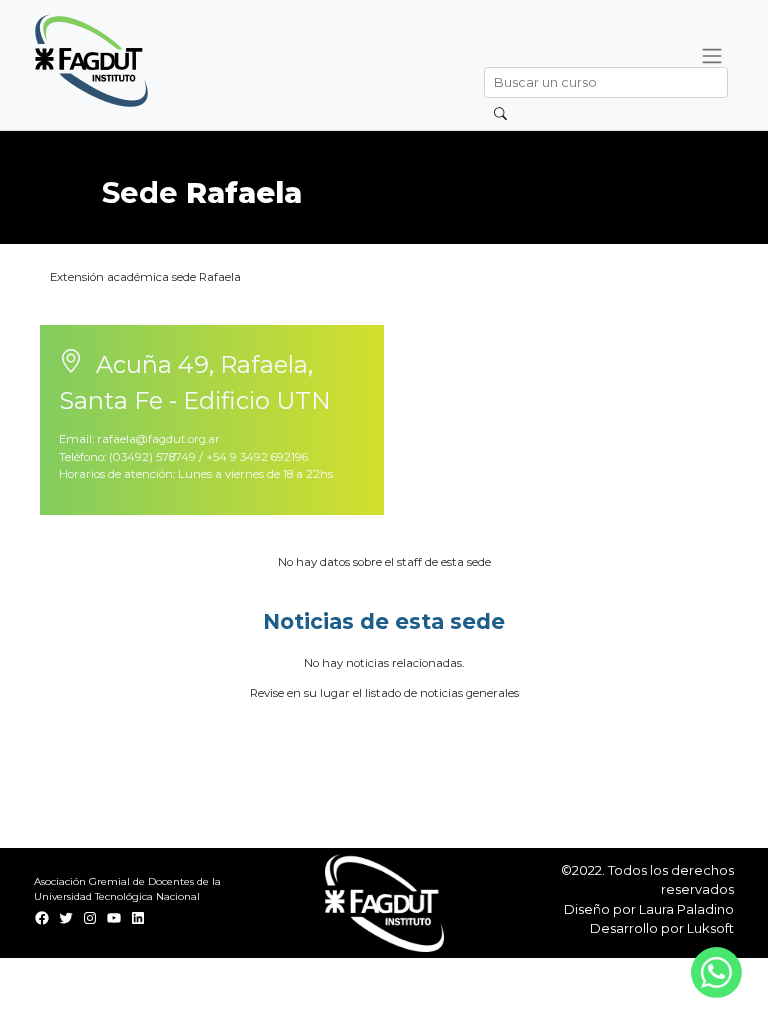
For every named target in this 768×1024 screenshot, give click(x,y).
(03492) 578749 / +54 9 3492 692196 (208, 457)
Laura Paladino (686, 909)
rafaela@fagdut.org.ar (158, 439)
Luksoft (710, 928)
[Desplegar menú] (711, 56)
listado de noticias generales (442, 693)
